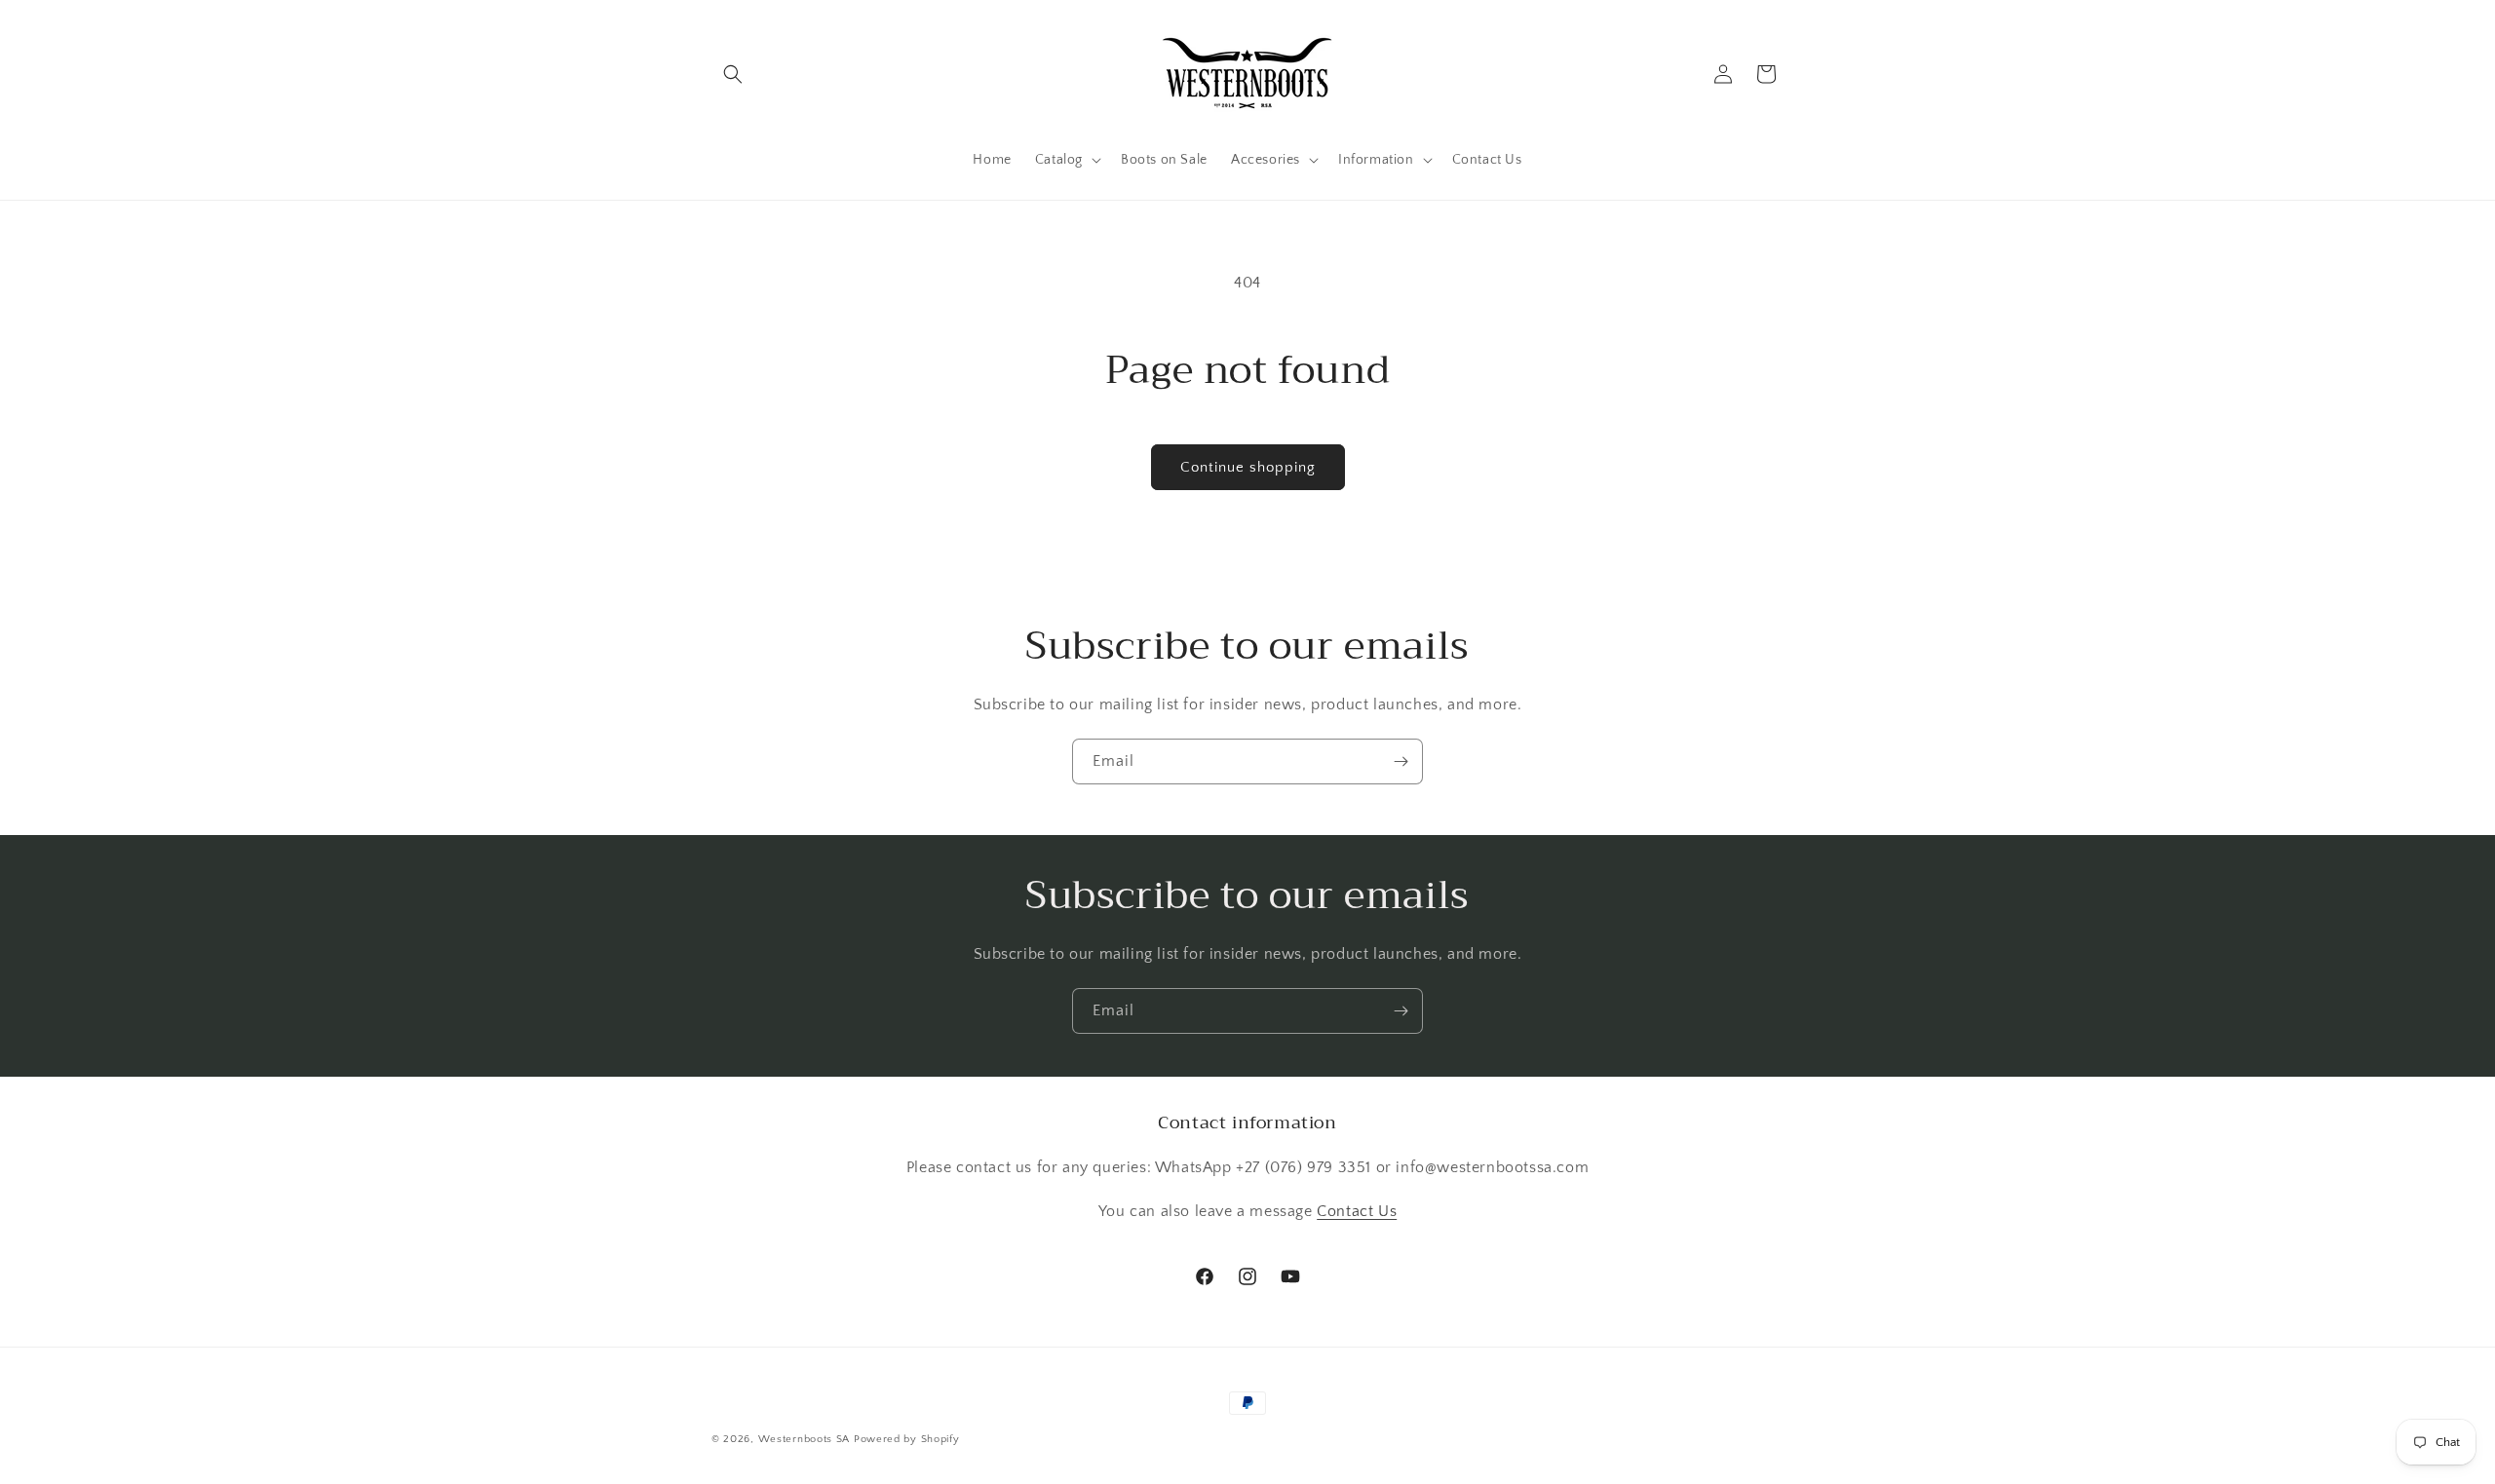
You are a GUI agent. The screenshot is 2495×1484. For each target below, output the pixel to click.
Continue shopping (1248, 467)
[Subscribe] (1401, 761)
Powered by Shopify (907, 1439)
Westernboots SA (805, 1439)
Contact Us (1357, 1211)
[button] (733, 74)
